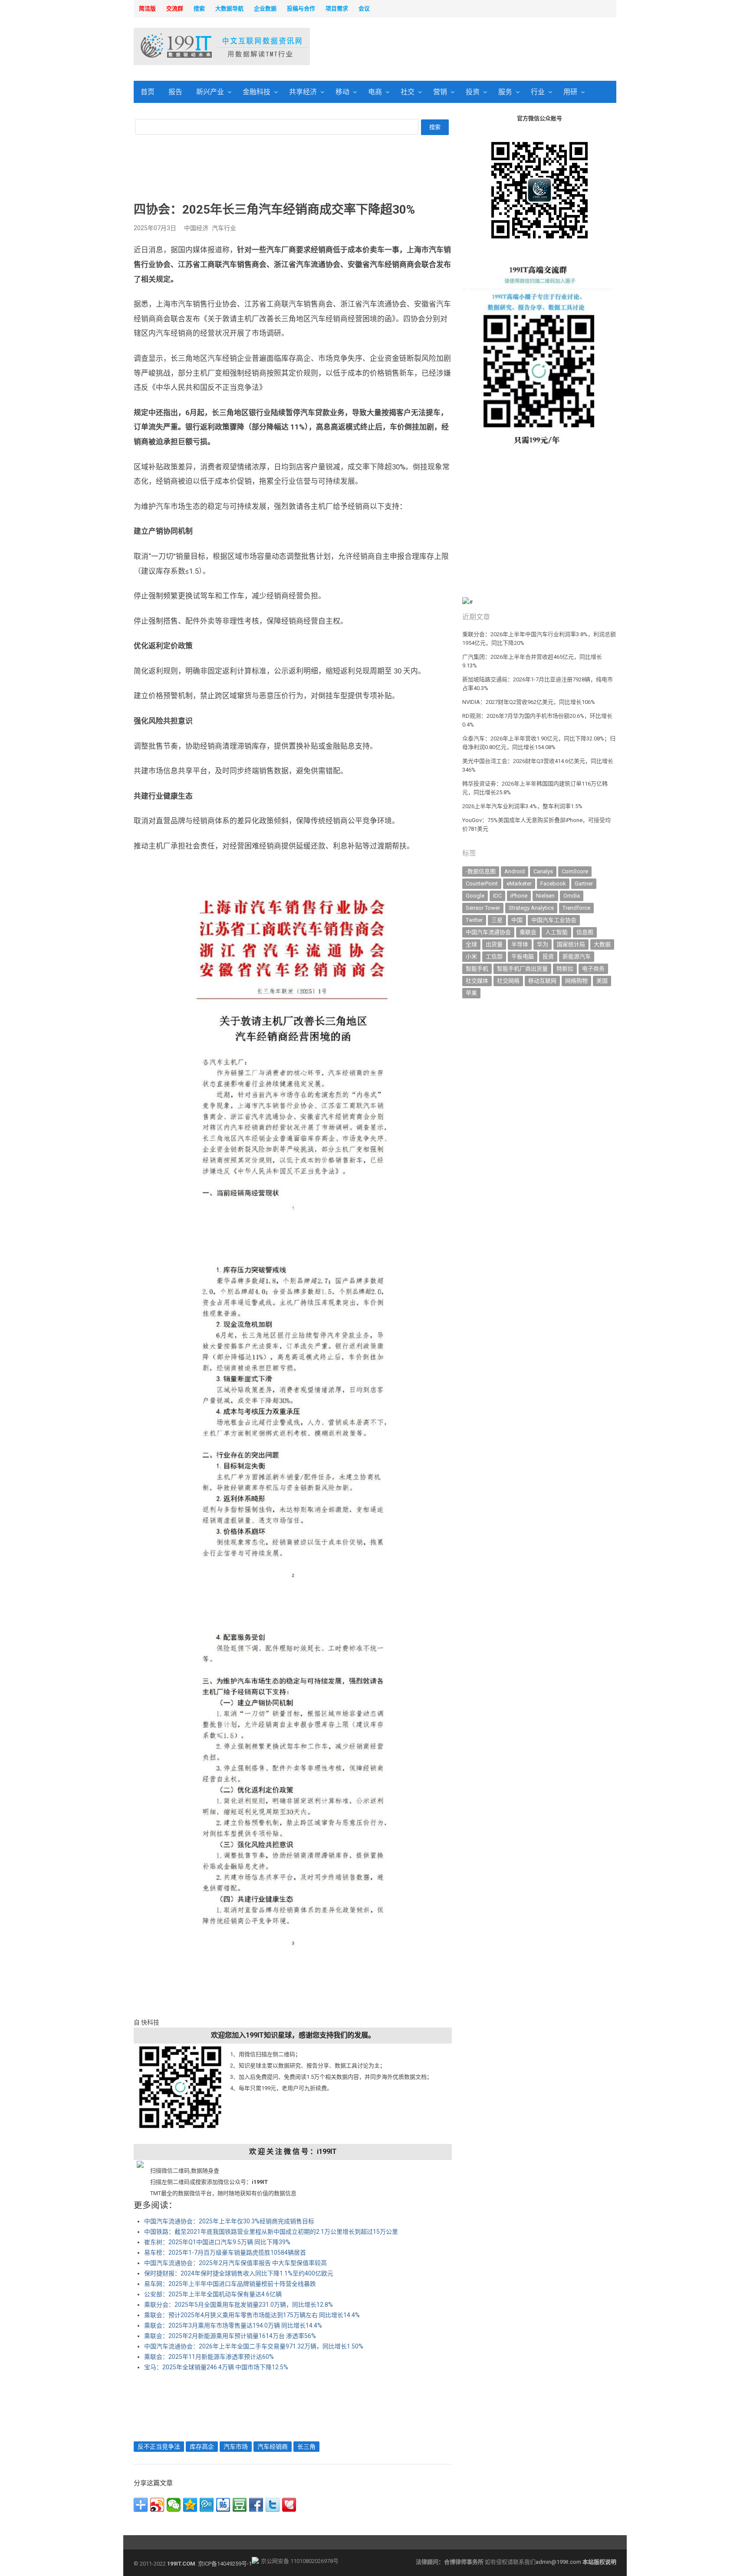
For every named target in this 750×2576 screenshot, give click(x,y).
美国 (602, 981)
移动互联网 (542, 981)
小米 (471, 956)
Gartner (584, 883)
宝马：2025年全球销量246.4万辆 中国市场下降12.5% (216, 2367)
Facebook (553, 883)
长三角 (306, 2447)
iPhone (519, 896)
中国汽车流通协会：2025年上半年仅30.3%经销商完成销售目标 (229, 2221)
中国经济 (196, 228)
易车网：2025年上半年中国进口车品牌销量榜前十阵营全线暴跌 (230, 2284)
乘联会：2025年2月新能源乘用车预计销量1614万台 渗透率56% (230, 2336)
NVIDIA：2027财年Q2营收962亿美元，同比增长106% (529, 702)
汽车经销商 (273, 2447)
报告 (175, 92)
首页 (148, 92)
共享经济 (303, 92)
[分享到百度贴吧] (223, 2505)
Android (515, 871)
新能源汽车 (577, 956)
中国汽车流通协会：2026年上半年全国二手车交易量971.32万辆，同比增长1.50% (254, 2346)
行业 (538, 92)
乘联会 (528, 932)
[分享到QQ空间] (190, 2505)
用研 (570, 92)
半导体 (520, 944)
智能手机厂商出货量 (522, 969)
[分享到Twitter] (273, 2505)
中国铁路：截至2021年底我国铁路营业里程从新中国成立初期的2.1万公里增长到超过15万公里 (271, 2232)
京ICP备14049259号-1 (225, 2564)
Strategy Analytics (531, 908)
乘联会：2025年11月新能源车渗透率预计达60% (209, 2357)
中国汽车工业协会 (554, 920)
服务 (505, 92)
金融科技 (257, 92)
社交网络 (508, 981)
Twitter (474, 920)
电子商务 (593, 969)
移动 (342, 92)
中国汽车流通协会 (488, 932)
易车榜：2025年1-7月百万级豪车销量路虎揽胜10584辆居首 (225, 2252)
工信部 (494, 956)
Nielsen (545, 896)
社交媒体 (477, 981)
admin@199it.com (559, 2562)
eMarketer (519, 883)
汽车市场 (236, 2447)
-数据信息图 (481, 871)
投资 (473, 92)
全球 (471, 944)
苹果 (471, 993)
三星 (497, 920)
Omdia (572, 896)
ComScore (575, 871)
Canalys (543, 871)
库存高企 (202, 2447)
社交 (408, 92)
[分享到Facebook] (256, 2505)
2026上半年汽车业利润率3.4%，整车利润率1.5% (522, 806)
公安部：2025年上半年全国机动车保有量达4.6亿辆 (213, 2294)
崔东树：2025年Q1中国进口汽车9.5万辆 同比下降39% (217, 2242)
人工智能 (556, 932)
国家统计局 (571, 944)
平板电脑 (523, 956)
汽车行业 (224, 228)
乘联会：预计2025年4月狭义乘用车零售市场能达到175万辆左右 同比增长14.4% (252, 2315)
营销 (440, 92)
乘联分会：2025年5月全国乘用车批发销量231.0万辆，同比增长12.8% (238, 2305)
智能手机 (477, 969)
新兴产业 (210, 92)
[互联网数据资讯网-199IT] (190, 46)
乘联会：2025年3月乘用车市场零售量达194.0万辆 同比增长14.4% (233, 2325)
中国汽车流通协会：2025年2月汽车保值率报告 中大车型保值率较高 (235, 2263)
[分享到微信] (174, 2505)
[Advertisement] (486, 47)
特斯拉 (565, 969)
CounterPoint (482, 883)
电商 (375, 92)
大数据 (602, 944)
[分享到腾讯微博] (207, 2505)
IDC (497, 896)
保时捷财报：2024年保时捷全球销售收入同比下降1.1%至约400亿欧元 (239, 2273)
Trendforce (576, 908)
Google (475, 896)
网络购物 (576, 981)
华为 (543, 944)
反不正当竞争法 (159, 2447)
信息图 (585, 932)
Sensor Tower (483, 908)
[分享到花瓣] (289, 2505)
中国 (517, 920)
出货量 (494, 944)
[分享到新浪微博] (157, 2505)
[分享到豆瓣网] (240, 2505)
